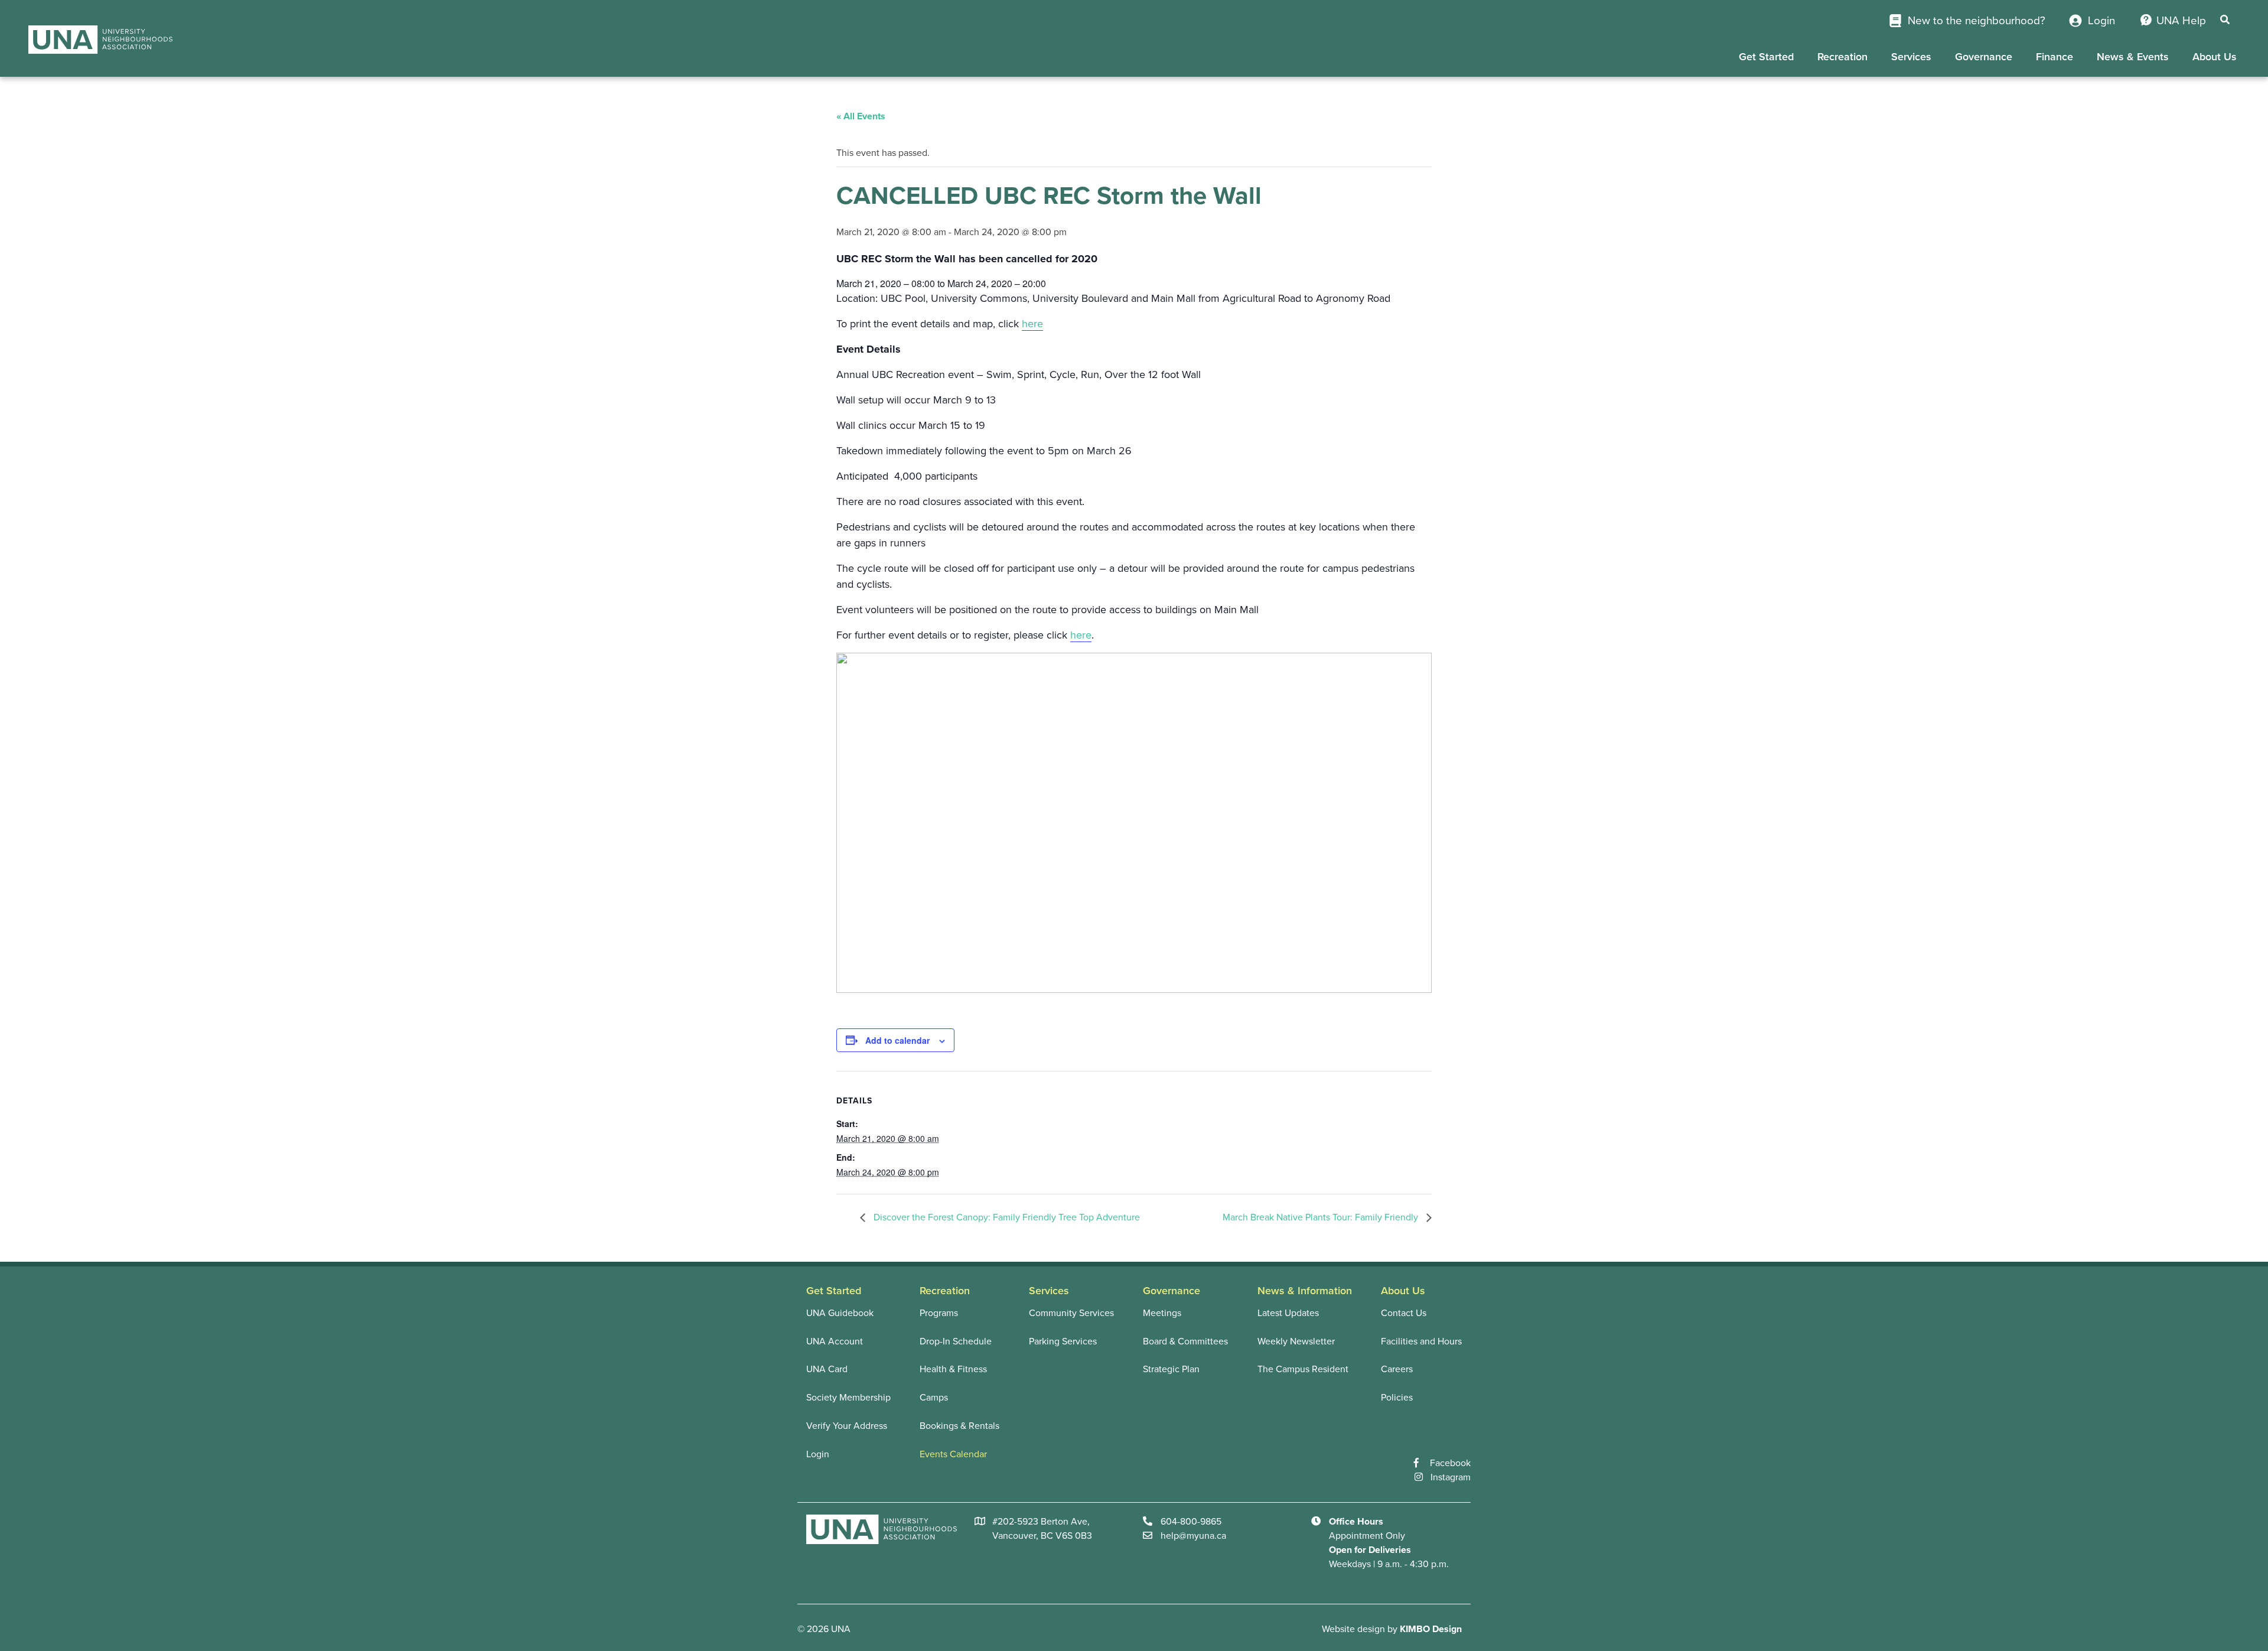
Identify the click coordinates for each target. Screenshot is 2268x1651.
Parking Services (1063, 1341)
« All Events (861, 116)
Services (1911, 57)
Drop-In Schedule (956, 1341)
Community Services (1071, 1313)
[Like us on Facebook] (1422, 1463)
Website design (1353, 1629)
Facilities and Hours (1421, 1341)
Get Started (1766, 57)
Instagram (1451, 1477)
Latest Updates (1288, 1313)
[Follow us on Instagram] (1423, 1477)
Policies (1397, 1398)
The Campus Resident (1303, 1369)
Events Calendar (953, 1454)
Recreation (1842, 57)
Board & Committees (1185, 1341)
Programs (939, 1313)
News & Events (2133, 57)
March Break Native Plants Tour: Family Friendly (1322, 1217)
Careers (1397, 1369)
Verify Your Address (847, 1426)
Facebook (1450, 1463)
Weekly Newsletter (1296, 1341)
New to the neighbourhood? (1975, 21)
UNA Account (835, 1341)
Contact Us (1404, 1313)
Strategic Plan (1171, 1369)
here (1032, 324)
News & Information (1305, 1291)
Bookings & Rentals (959, 1426)
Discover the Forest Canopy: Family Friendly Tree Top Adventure (1006, 1217)
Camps (934, 1398)
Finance (2054, 57)
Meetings (1162, 1313)
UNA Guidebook (840, 1313)
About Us (2215, 57)
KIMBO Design (1431, 1629)
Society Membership (848, 1398)
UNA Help (2181, 21)
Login (2100, 21)
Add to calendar (897, 1040)
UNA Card (827, 1369)
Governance (1984, 57)
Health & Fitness (953, 1369)
